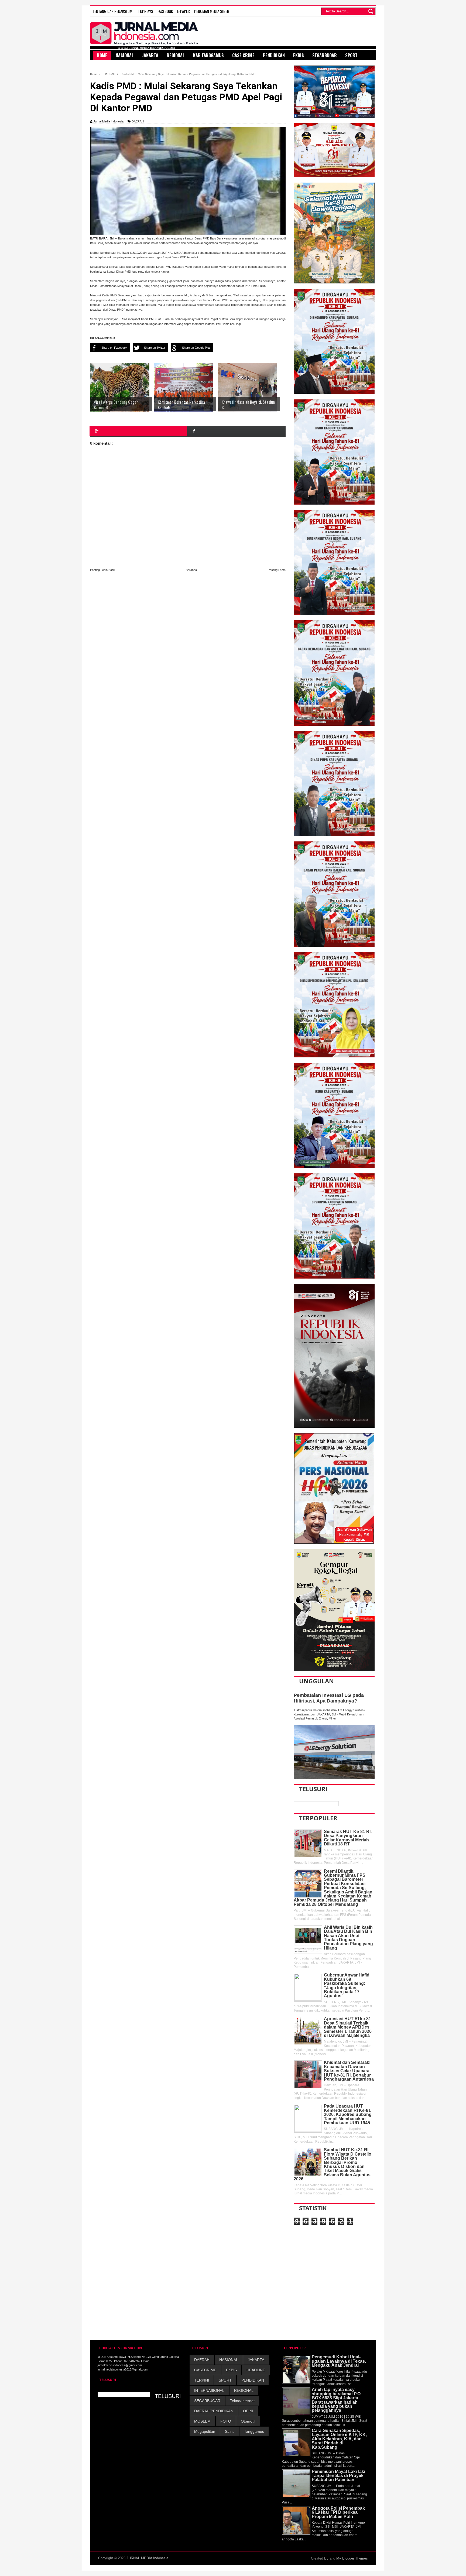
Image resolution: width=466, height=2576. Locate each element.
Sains (230, 2431)
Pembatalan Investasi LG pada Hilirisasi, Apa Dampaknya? (329, 1698)
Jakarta (150, 55)
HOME (102, 55)
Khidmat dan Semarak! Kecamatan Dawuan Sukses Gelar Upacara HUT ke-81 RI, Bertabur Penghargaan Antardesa (349, 2071)
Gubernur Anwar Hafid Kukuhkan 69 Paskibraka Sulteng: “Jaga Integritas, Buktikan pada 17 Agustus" (347, 1985)
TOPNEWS (145, 11)
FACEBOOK (165, 11)
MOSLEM (202, 2421)
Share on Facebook (114, 348)
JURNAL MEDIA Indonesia (147, 2558)
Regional (176, 55)
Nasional (125, 55)
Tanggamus (254, 2431)
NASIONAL (229, 2360)
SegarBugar (325, 55)
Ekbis (299, 55)
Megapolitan (205, 2431)
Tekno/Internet (242, 2401)
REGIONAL (244, 2390)
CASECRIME (205, 2370)
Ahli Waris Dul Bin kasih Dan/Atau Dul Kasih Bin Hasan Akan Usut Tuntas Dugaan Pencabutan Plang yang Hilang (348, 1938)
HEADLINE (256, 2370)
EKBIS (231, 2370)
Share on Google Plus (196, 348)
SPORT (225, 2380)
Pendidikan (274, 55)
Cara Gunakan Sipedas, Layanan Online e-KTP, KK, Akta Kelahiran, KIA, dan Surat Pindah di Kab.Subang (339, 2439)
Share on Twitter (155, 348)
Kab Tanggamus (208, 55)
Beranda (191, 570)
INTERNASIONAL (209, 2390)
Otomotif (248, 2421)
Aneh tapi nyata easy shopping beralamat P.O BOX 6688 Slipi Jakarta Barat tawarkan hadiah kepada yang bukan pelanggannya (336, 2400)
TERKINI (202, 2380)
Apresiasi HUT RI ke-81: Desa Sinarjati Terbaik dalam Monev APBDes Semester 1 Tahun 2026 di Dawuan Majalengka (348, 2027)
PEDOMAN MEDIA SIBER (212, 11)
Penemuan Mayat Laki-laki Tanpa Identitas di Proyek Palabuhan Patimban (338, 2476)
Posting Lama (277, 570)
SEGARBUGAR (207, 2401)
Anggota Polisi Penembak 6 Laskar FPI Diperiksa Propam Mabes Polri (338, 2512)
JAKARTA (256, 2360)
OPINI (248, 2411)
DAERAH (138, 121)
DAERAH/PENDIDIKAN (214, 2411)
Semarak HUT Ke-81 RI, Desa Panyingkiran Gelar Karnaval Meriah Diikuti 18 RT (348, 1838)
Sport (351, 55)
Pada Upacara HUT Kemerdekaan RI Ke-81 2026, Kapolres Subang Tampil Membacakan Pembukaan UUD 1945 (348, 2114)
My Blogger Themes (352, 2558)
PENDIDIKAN (253, 2380)
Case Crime (243, 55)
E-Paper (184, 11)
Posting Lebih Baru (102, 570)
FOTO (226, 2421)
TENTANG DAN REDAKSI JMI (113, 11)
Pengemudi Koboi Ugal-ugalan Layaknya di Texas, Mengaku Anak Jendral (339, 2361)
